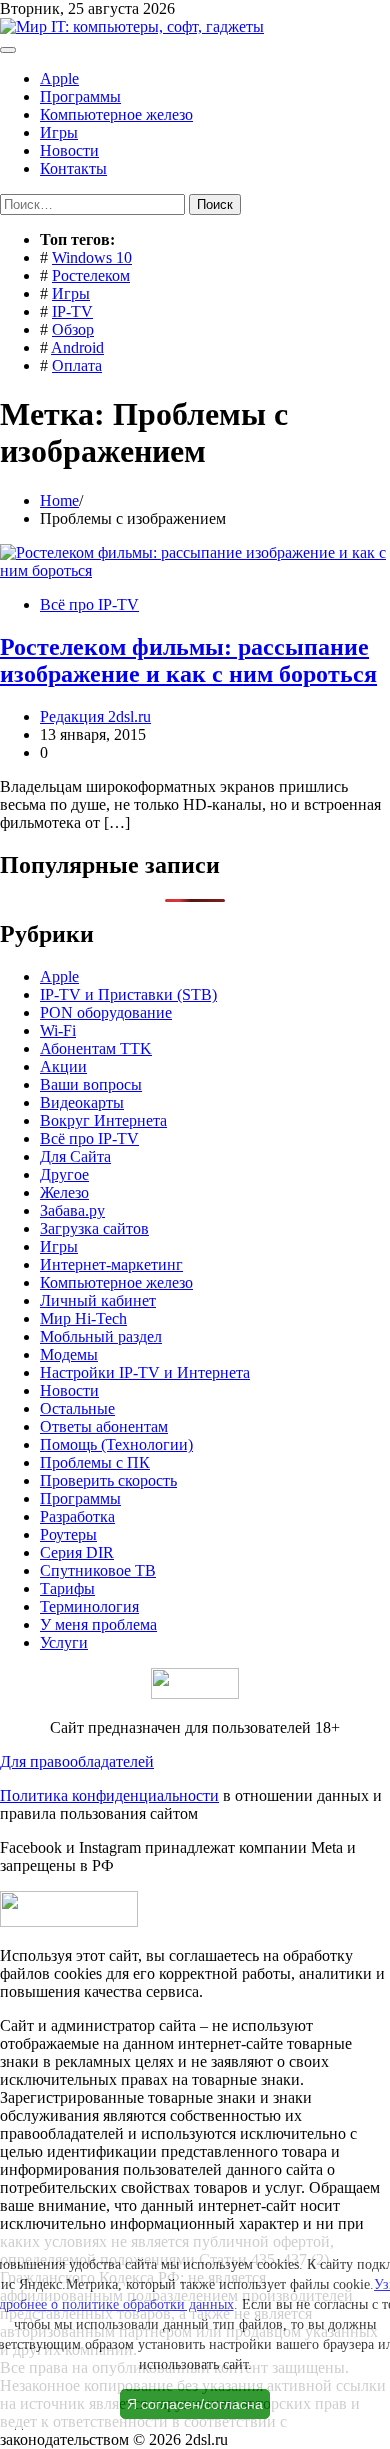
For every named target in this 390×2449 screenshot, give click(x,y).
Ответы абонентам (104, 1426)
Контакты (73, 168)
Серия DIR (77, 1552)
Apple (59, 78)
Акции (63, 1066)
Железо (64, 1192)
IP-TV (72, 311)
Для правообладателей (77, 1761)
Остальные (77, 1408)
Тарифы (67, 1588)
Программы (80, 96)
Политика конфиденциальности (109, 1795)
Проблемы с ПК (95, 1462)
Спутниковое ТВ (98, 1570)
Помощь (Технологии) (116, 1444)
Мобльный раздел (101, 1336)
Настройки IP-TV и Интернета (145, 1372)
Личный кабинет (98, 1300)
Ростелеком (91, 275)
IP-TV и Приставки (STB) (128, 994)
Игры (59, 132)
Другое (64, 1174)
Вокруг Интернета (103, 1120)
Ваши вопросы (91, 1084)
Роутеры (68, 1534)
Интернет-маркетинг (111, 1264)
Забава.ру (72, 1210)
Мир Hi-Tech (83, 1318)
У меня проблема (98, 1624)
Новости (69, 150)
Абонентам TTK (96, 1048)
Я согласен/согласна (195, 2404)
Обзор (73, 329)
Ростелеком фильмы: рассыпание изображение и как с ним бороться (188, 660)
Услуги (64, 1642)
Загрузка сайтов (94, 1228)
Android (77, 347)
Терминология (89, 1606)
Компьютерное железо (116, 114)
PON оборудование (106, 1012)
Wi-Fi (58, 1030)
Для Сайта (75, 1156)
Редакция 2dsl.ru (95, 716)
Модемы (69, 1354)
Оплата (77, 365)
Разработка (77, 1516)
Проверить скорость (108, 1480)
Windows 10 (92, 257)
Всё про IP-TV (89, 604)
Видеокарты (82, 1102)
